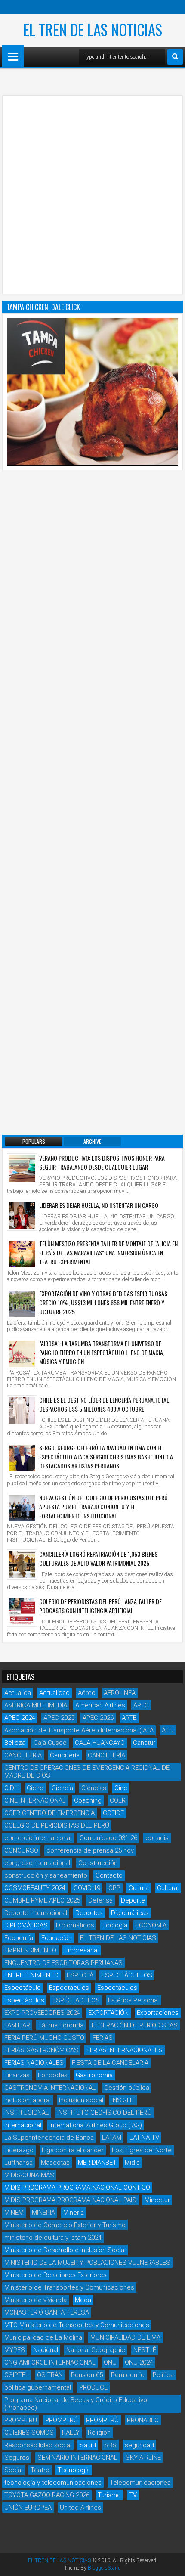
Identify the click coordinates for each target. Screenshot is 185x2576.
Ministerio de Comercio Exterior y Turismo (65, 2225)
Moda (83, 2300)
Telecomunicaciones (140, 2483)
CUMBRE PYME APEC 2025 (42, 1900)
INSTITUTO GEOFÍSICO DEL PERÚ (104, 2113)
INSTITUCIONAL (27, 2113)
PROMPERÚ (62, 2420)
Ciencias (94, 1788)
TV (133, 2495)
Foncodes (53, 2075)
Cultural (168, 1888)
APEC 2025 (59, 1718)
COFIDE (113, 1813)
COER (118, 1800)
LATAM (112, 2138)
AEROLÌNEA (120, 1693)
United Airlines (80, 2508)
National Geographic (96, 2350)
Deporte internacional (36, 1913)
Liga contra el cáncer (73, 2150)
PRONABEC (143, 2420)
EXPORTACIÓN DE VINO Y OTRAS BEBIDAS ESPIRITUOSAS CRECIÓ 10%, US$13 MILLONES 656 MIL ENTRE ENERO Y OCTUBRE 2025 (103, 1302)
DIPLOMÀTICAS (26, 1925)
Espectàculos (24, 2000)
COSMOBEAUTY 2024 (35, 1888)
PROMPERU (21, 2420)
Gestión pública (127, 2088)
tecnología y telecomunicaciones (53, 2483)
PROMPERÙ (102, 2420)
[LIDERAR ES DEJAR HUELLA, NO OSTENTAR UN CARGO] (22, 1216)
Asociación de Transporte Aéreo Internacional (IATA (79, 1730)
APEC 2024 (20, 1718)
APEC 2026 (98, 1718)
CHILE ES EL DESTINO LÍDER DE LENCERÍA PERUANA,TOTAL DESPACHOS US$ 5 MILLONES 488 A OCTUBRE (104, 1404)
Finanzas (17, 2075)
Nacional (46, 2350)
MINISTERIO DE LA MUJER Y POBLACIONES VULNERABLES (87, 2263)
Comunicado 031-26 (108, 1838)
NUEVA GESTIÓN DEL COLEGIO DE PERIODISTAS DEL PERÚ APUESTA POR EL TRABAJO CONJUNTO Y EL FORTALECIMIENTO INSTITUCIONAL (103, 1507)
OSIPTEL (17, 2375)
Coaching (88, 1800)
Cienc (35, 1788)
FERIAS (103, 2038)
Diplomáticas (130, 1913)
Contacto (109, 1875)
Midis (132, 2163)
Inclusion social (81, 2100)
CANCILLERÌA (106, 1755)
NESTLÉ (145, 2350)
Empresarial (82, 1950)
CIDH (11, 1788)
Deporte (133, 1900)
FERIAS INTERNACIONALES (125, 2050)
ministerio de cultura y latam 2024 (53, 2238)
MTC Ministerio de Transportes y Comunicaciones (77, 2325)
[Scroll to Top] (172, 2563)
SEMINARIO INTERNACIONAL (77, 2458)
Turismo (109, 2495)
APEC (141, 1705)
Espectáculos (117, 1988)
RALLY (71, 2433)
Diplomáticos (75, 1925)
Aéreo (87, 1693)
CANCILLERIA (23, 1755)
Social (13, 2470)
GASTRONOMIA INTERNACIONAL (50, 2088)
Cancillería (65, 1755)
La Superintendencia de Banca (49, 2138)
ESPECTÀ (80, 1975)
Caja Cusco (50, 1743)
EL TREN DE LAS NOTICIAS (93, 29)
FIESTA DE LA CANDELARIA (110, 2063)
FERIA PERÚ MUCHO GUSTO (44, 2038)
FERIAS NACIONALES (34, 2063)
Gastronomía (94, 2075)
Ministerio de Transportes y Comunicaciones (69, 2287)
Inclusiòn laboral (28, 2100)
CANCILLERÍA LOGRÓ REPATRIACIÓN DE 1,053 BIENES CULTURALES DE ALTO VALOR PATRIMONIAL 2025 (98, 1558)
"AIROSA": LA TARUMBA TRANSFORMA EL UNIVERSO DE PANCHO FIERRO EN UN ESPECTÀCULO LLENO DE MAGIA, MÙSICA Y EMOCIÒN (102, 1352)
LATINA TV (144, 2138)
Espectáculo (23, 1988)
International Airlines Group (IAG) (96, 2125)
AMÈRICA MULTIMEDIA (36, 1705)
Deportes (89, 1913)
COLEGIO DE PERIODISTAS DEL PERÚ (57, 1825)
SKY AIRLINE (143, 2458)
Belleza (15, 1743)
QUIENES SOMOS (29, 2433)
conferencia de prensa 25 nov (90, 1850)
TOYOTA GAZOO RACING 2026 (47, 2495)
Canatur (144, 1743)
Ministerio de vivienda (35, 2300)
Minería (74, 2213)
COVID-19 (87, 1888)
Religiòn (99, 2433)
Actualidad (54, 1693)
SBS (110, 2445)
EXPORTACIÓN (108, 2013)
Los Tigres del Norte (142, 2150)
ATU (168, 1730)
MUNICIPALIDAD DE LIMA (125, 2337)
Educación (57, 1938)
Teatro (40, 2470)
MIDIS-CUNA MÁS (29, 2175)
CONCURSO (21, 1850)
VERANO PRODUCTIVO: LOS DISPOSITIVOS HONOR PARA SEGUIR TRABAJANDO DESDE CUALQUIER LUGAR (102, 1162)
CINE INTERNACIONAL (35, 1800)
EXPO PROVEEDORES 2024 (42, 2013)
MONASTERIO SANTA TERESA (47, 2312)
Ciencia (62, 1788)
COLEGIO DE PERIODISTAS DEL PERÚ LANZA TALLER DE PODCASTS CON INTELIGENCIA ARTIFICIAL (100, 1606)
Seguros (17, 2458)
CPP (114, 1888)
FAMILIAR (17, 2025)
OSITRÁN (50, 2375)
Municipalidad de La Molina (43, 2337)
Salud (88, 2445)
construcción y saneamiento (46, 1875)
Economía (19, 1938)
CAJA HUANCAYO (100, 1743)
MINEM (14, 2213)
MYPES (15, 2350)
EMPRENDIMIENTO (30, 1950)
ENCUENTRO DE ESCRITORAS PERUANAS (63, 1963)
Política (163, 2375)
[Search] (175, 57)
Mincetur (157, 2200)
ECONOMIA (151, 1925)
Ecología (115, 1925)
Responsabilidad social (38, 2445)
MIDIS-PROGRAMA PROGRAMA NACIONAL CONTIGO (77, 2188)
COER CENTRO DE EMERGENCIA (49, 1813)
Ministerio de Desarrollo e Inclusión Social (65, 2250)
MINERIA (43, 2213)
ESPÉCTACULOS (76, 2000)
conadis (157, 1838)
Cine (121, 1788)
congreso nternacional (37, 1863)
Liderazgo (19, 2150)
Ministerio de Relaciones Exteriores (55, 2275)
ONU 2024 (139, 2362)
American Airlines (100, 1705)
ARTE (129, 1718)
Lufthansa (18, 2163)
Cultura (139, 1888)
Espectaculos (69, 1988)
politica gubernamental (38, 2387)
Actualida (18, 1693)
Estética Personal (133, 2000)
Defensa (100, 1900)
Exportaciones (158, 2013)
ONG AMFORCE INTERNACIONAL (50, 2362)
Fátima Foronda (61, 2025)
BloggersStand (104, 2568)
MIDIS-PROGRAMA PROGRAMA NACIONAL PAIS (70, 2200)
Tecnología (74, 2470)
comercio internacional (38, 1838)
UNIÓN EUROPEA (28, 2508)
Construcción (98, 1863)
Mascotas (55, 2163)
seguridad (139, 2445)
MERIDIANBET (97, 2163)
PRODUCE (93, 2387)
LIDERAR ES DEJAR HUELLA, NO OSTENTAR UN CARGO (99, 1205)
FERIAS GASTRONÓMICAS (41, 2050)
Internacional (23, 2125)
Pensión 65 (87, 2375)
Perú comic (128, 2375)
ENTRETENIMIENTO (31, 1975)
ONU (110, 2362)
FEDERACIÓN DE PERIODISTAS (135, 2025)
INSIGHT (123, 2100)
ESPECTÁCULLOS (127, 1975)
